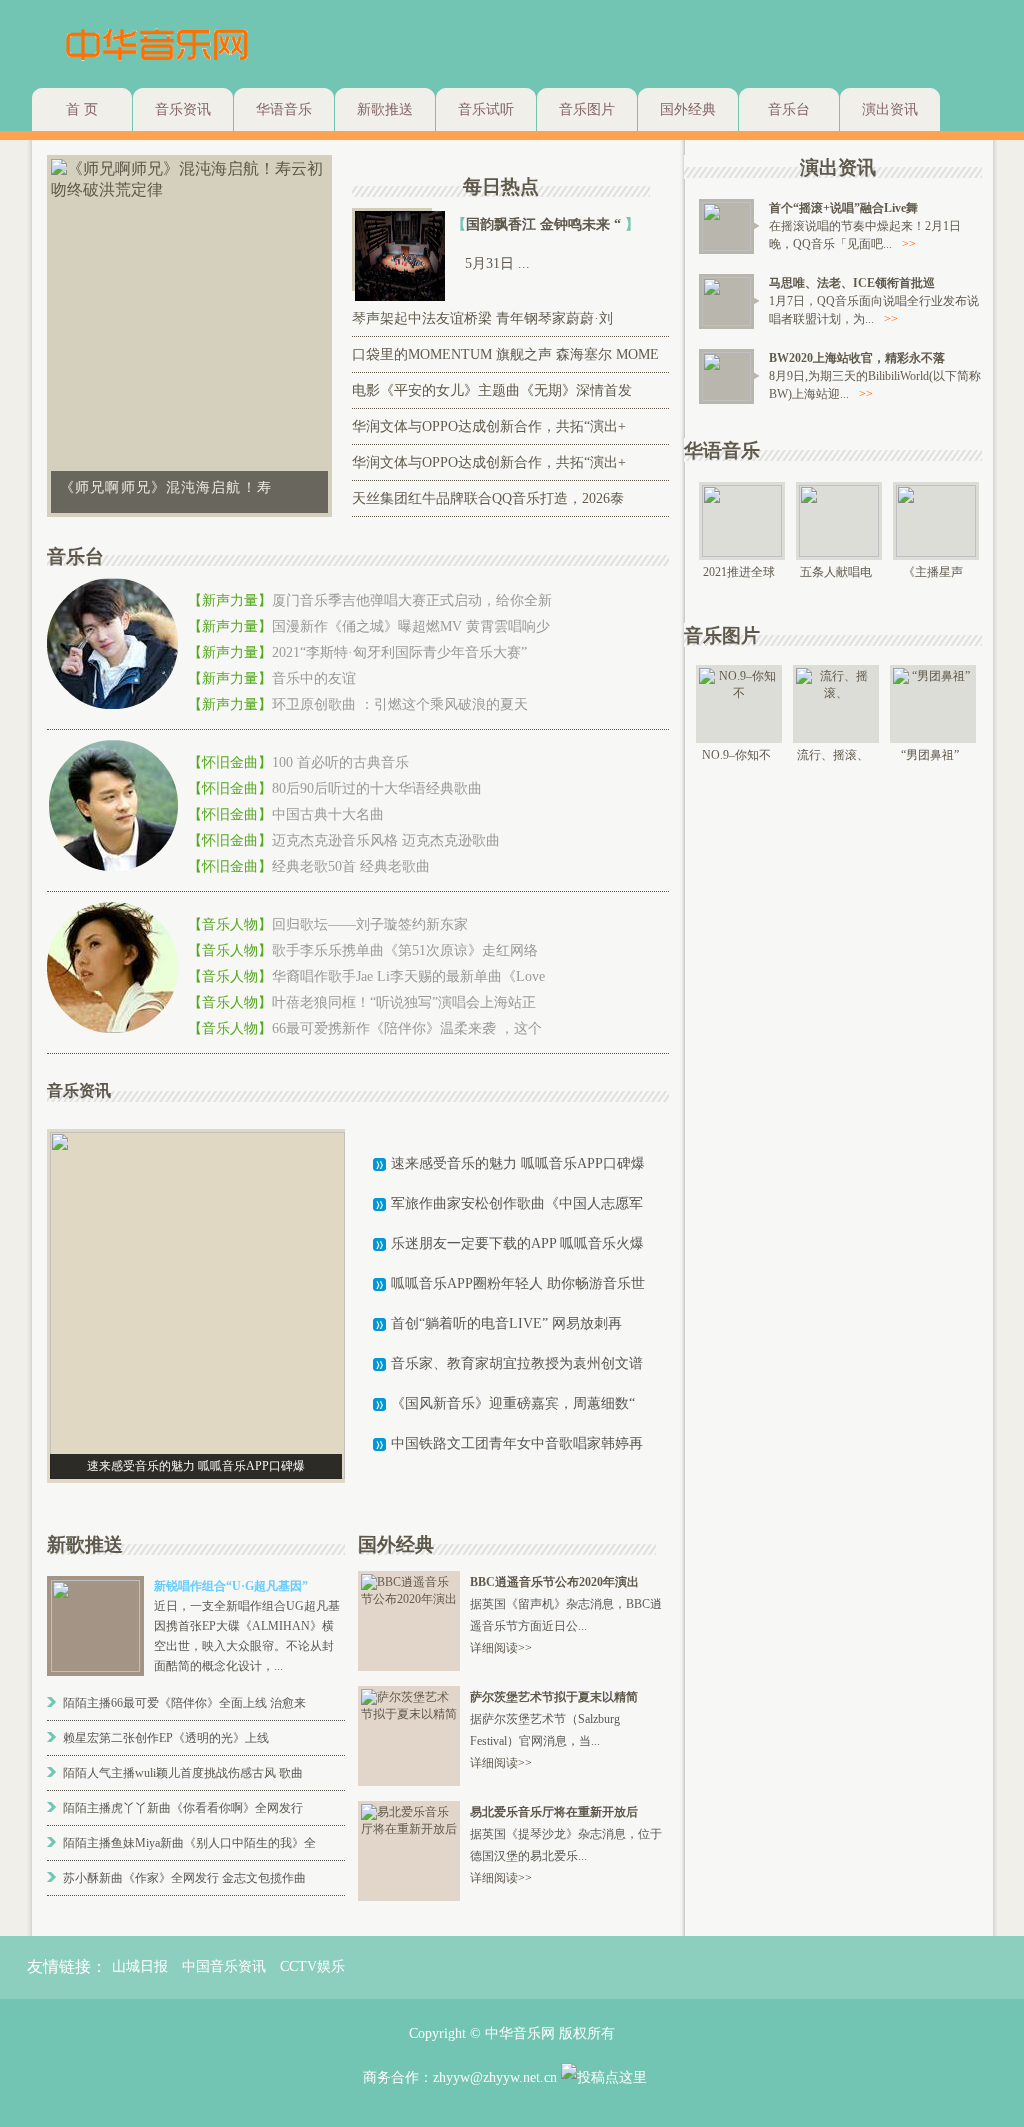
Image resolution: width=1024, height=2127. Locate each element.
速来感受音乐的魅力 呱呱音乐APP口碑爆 (518, 1163)
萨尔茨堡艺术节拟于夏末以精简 (554, 1697)
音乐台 (789, 109)
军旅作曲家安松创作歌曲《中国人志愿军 (517, 1203)
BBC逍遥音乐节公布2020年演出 (554, 1582)
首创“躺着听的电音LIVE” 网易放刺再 (506, 1323)
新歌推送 (385, 109)
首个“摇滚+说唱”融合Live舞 (843, 208)
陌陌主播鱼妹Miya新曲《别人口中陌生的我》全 (189, 1843)
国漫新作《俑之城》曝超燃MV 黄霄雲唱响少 (411, 626)
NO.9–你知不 (736, 755)
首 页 (82, 109)
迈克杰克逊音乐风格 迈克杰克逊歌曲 (386, 840)
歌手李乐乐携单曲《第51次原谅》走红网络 (405, 950)
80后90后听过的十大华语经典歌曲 (377, 788)
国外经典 (688, 109)
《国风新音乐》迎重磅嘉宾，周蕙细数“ (513, 1403)
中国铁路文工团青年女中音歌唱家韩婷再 (517, 1443)
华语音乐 (284, 109)
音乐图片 (587, 109)
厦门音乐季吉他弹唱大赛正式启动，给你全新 (412, 600)
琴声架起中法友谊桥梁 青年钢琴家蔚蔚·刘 (482, 318)
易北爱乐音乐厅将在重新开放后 (554, 1812)
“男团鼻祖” (930, 755)
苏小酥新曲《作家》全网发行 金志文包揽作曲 (184, 1878)
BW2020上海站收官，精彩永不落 (857, 358)
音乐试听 (486, 109)
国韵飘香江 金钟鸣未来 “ (545, 224)
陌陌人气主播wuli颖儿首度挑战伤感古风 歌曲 (183, 1773)
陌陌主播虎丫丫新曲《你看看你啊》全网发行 (183, 1808)
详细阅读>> (501, 1648)
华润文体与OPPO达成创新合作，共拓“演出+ (489, 426)
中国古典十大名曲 (328, 814)
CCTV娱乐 (312, 1966)
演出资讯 (890, 109)
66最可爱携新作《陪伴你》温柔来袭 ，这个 (407, 1028)
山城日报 (140, 1966)
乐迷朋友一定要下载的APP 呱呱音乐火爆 (517, 1243)
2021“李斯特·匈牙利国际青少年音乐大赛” (399, 652)
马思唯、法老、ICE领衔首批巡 (852, 283)
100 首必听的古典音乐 (340, 762)
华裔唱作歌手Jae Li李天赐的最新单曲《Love (408, 976)
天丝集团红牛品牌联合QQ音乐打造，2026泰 (488, 498)
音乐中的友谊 (314, 678)
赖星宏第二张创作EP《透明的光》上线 (166, 1738)
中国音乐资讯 (224, 1966)
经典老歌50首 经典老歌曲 (351, 866)
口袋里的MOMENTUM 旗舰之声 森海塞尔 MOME (505, 354)
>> (909, 244)
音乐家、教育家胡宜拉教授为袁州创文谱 (517, 1363)
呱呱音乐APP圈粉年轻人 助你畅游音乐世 (518, 1283)
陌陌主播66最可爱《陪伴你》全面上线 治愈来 (184, 1703)
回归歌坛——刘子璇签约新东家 (370, 924)
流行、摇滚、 (833, 755)
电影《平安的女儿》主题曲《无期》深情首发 (492, 390)
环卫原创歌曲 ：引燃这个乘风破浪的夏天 (400, 704)
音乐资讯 (183, 109)
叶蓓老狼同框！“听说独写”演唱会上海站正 (404, 1002)
